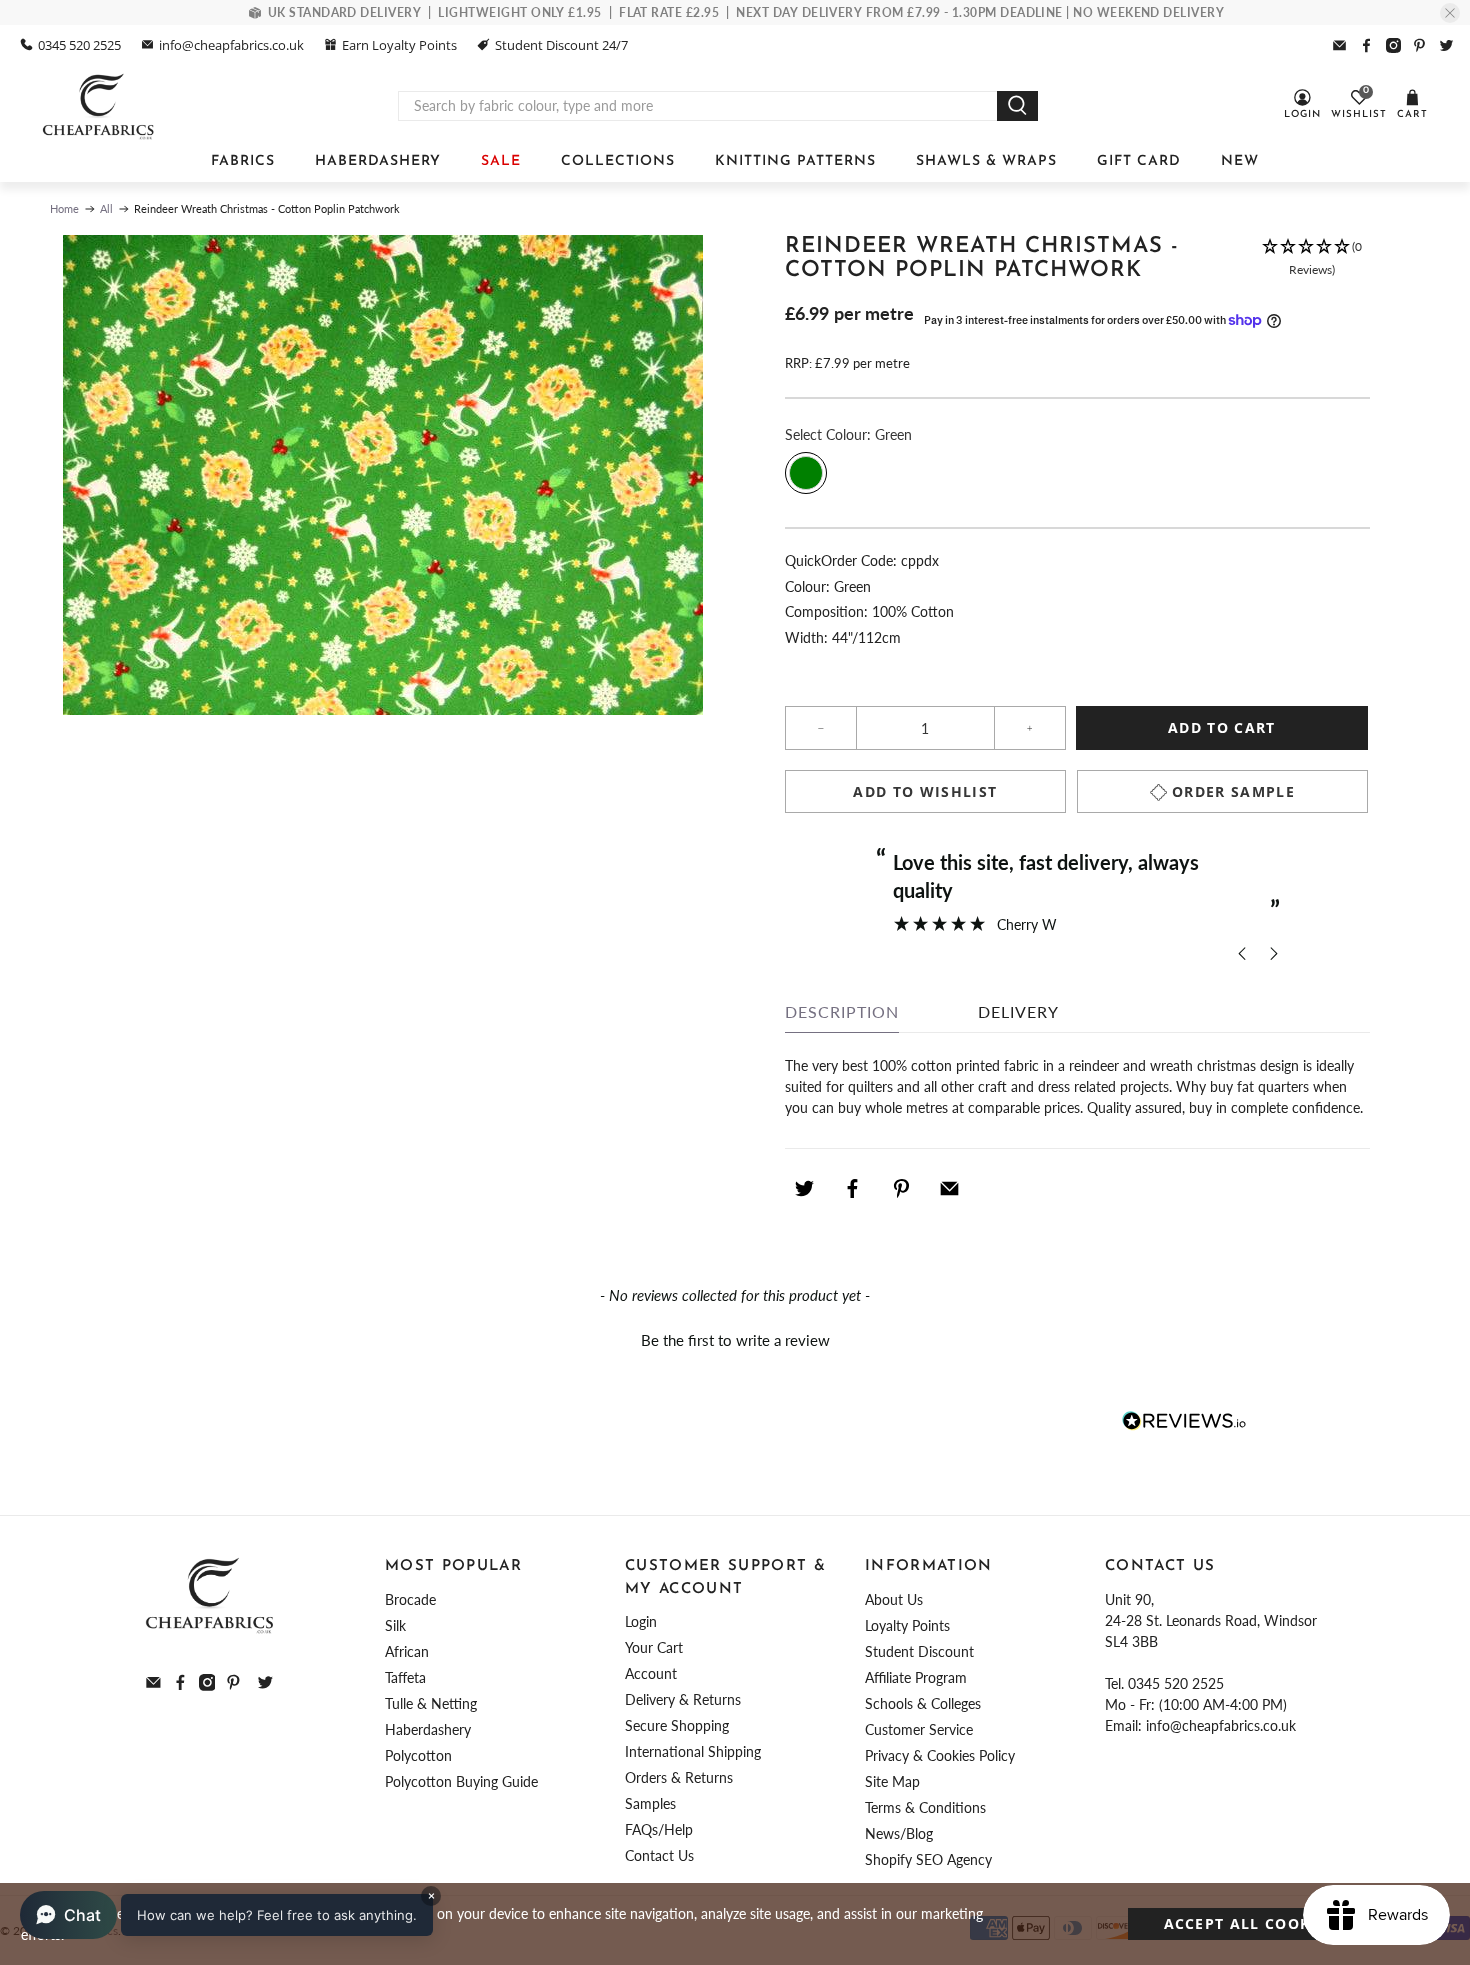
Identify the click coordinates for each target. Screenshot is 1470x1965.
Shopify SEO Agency (928, 1859)
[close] (1450, 13)
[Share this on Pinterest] (901, 1188)
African (407, 1651)
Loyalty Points (907, 1625)
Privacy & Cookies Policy (940, 1755)
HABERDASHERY (378, 161)
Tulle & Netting (431, 1703)
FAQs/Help (659, 1829)
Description (842, 1011)
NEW (1240, 161)
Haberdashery (428, 1729)
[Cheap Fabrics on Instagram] (1393, 45)
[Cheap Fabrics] (99, 106)
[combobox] (698, 106)
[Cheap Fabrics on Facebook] (1366, 45)
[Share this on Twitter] (804, 1188)
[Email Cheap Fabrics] (1339, 45)
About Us (894, 1599)
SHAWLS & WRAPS (986, 161)
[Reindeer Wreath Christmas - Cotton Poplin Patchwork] (382, 475)
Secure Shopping (677, 1725)
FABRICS (243, 161)
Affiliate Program (916, 1677)
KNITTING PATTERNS (795, 161)
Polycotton (418, 1755)
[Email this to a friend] (950, 1188)
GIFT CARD (1139, 161)
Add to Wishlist (925, 791)
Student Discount (919, 1651)
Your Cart (654, 1647)
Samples (650, 1803)
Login (641, 1621)
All (106, 208)
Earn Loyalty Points (399, 45)
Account (651, 1673)
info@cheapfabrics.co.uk (231, 45)
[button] (1311, 268)
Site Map (892, 1781)
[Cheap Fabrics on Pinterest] (1419, 45)
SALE (501, 161)
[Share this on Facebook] (853, 1188)
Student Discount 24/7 (561, 45)
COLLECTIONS (618, 161)
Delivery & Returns (683, 1699)
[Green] (806, 473)
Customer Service (919, 1729)
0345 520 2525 (79, 45)
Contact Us (659, 1855)
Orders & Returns (679, 1777)
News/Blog (899, 1833)
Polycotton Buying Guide (461, 1781)
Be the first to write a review (735, 1340)
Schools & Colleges (923, 1703)
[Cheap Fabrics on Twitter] (1446, 45)
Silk (395, 1625)
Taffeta (405, 1677)
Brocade (410, 1599)
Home (64, 208)
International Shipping (693, 1751)
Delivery (1018, 1011)
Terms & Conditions (925, 1807)
